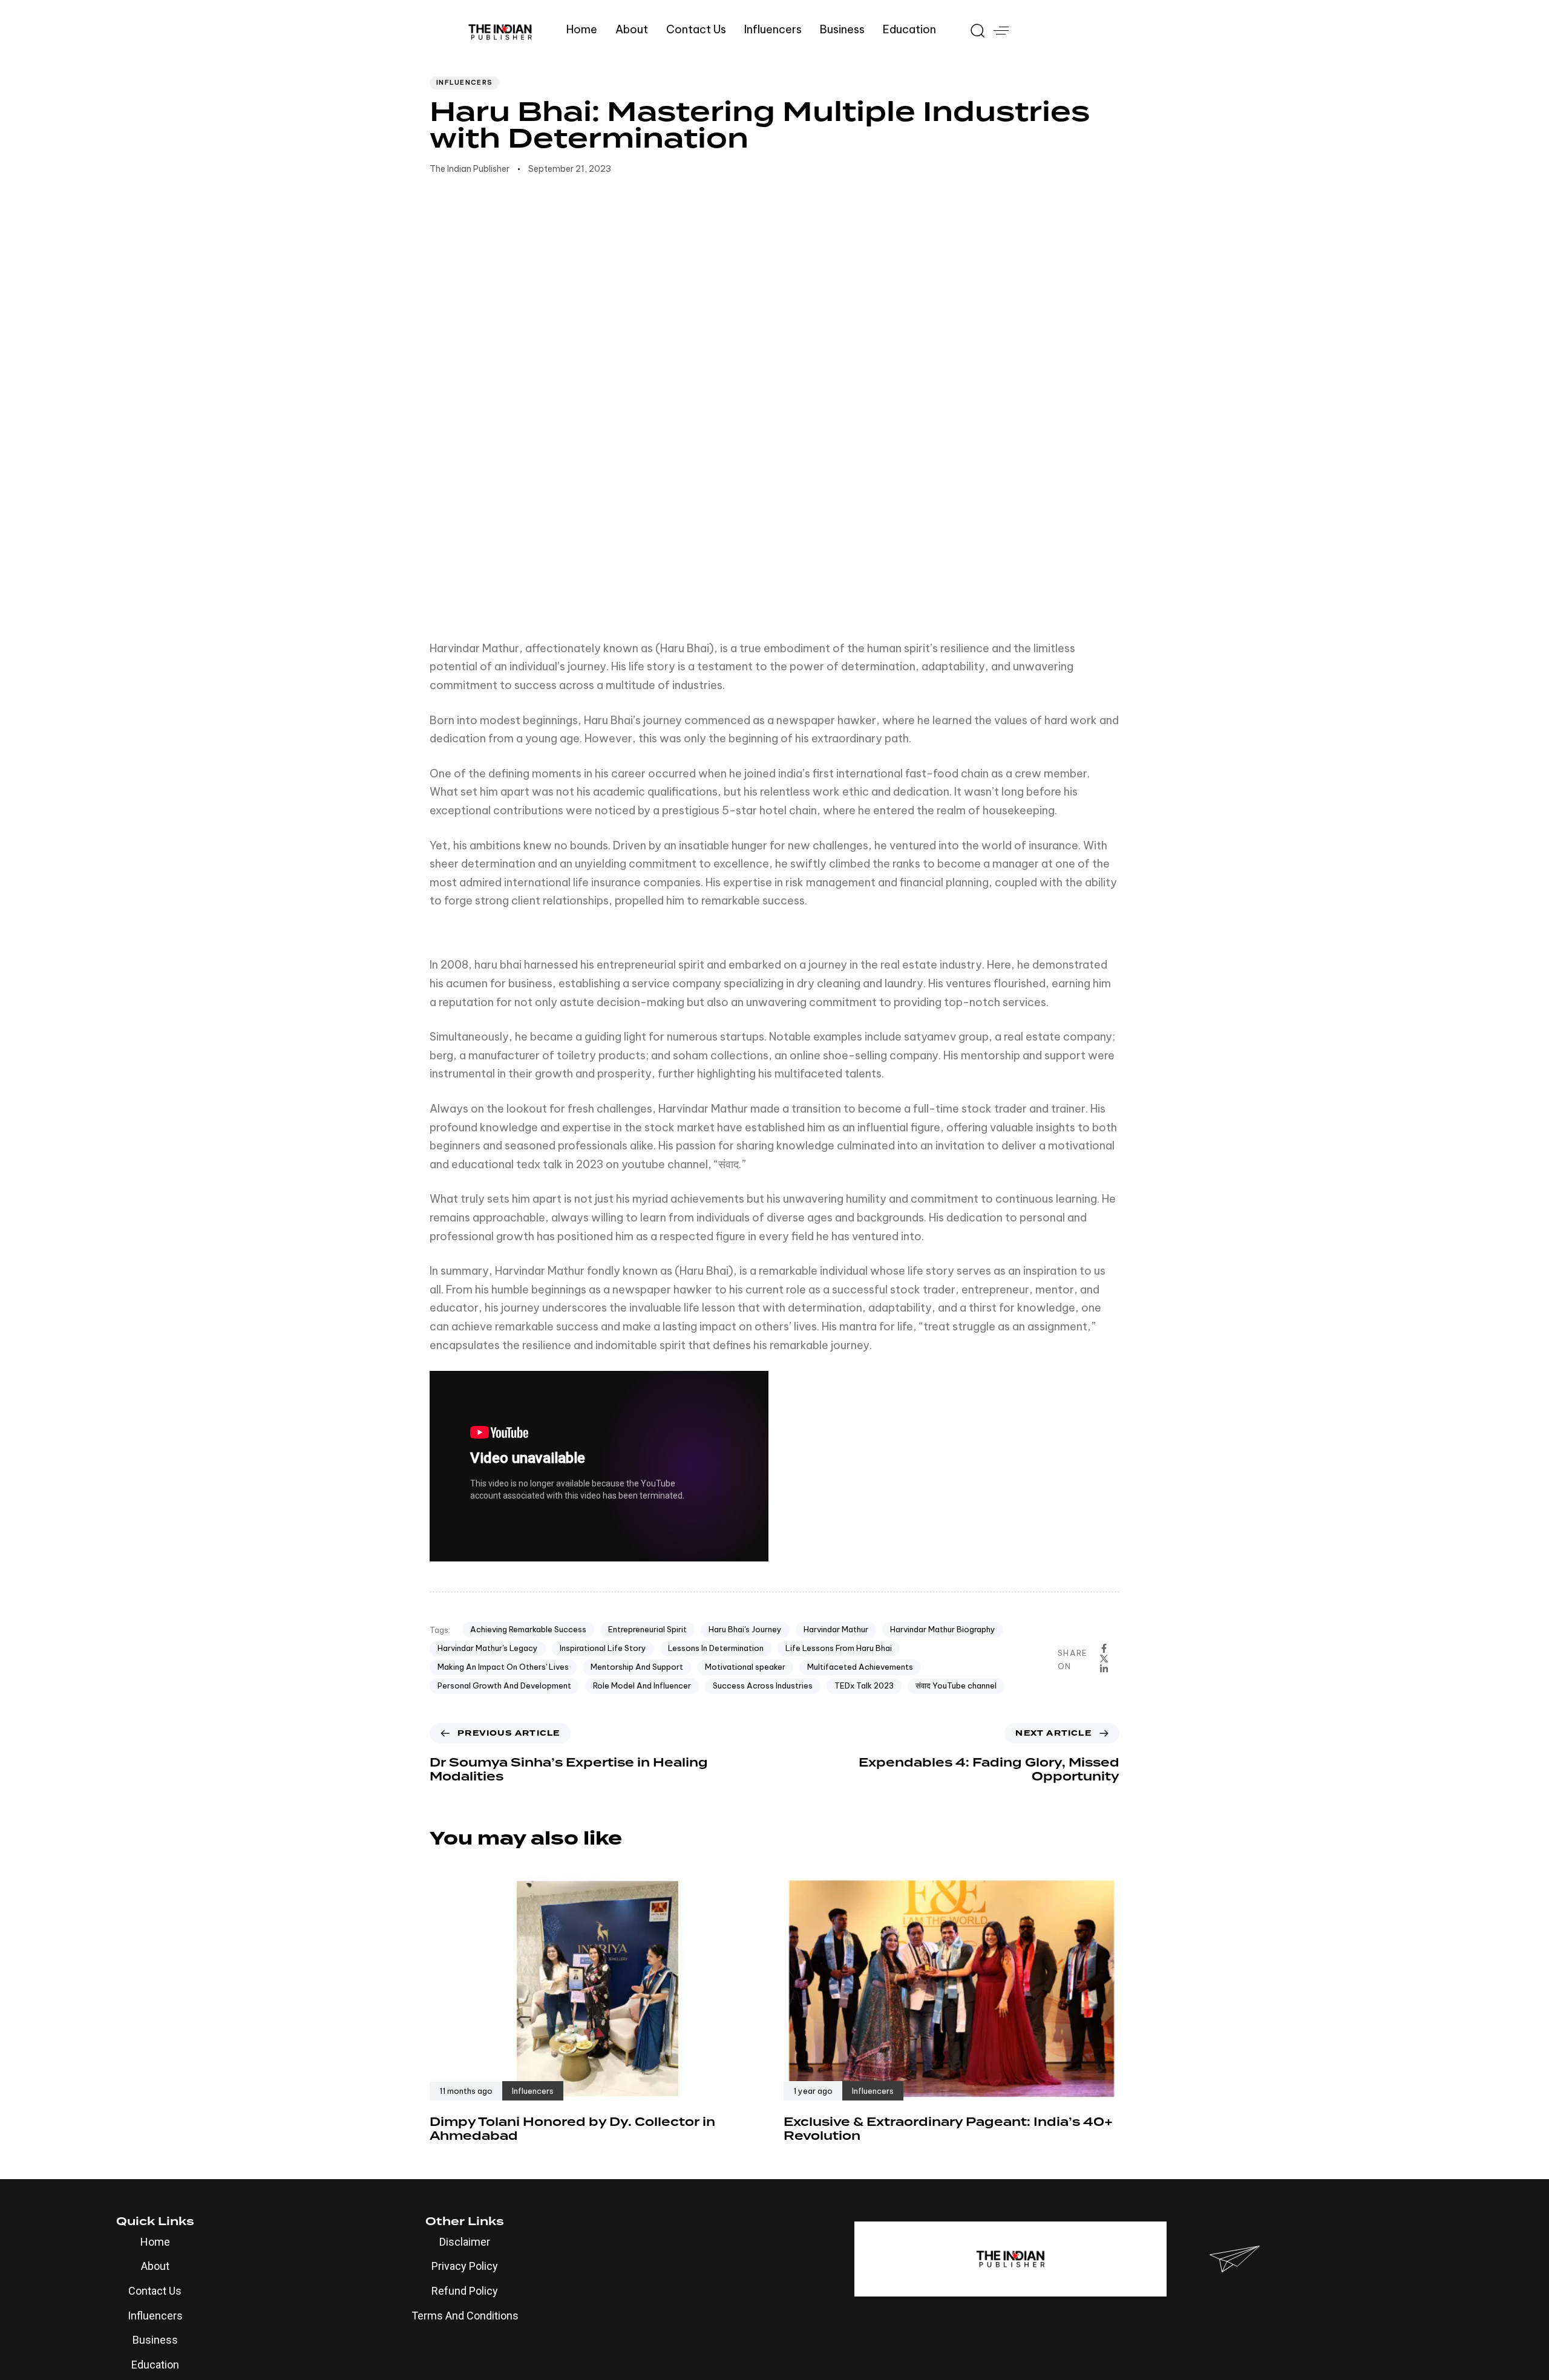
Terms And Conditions (465, 2316)
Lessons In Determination (716, 1648)
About (632, 29)
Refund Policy (465, 2291)
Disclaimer (465, 2242)
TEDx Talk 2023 (864, 1685)
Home (582, 29)
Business (842, 29)
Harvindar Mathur (836, 1629)
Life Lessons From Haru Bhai (839, 1648)
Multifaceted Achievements (860, 1667)
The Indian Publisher (470, 169)
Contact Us (696, 29)
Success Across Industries (763, 1685)
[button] (973, 30)
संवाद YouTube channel (956, 1685)
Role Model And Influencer (642, 1685)
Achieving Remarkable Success (528, 1629)
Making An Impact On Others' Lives (503, 1667)
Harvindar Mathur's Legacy (488, 1648)
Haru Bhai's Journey (745, 1629)
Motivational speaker (745, 1667)
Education (909, 29)
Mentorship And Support (637, 1667)
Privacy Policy (465, 2266)
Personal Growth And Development (504, 1685)
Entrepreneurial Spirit (647, 1629)
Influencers (773, 29)
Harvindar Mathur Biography (943, 1629)
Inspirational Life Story (603, 1648)
